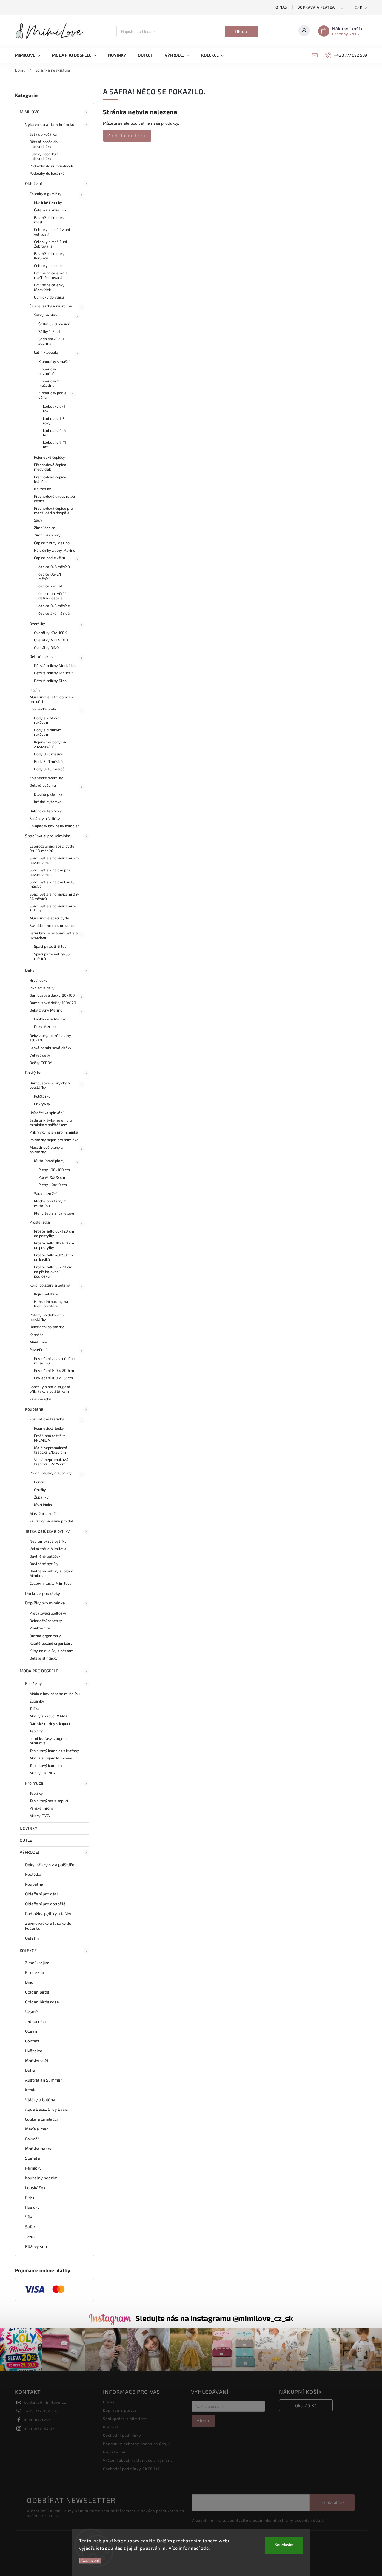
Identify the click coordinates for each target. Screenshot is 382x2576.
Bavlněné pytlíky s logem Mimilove (51, 1573)
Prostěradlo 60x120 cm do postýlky (54, 1233)
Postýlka (33, 1073)
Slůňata (33, 2158)
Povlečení (38, 1349)
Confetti (33, 2041)
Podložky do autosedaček (51, 166)
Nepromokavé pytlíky (48, 1541)
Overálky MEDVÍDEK (51, 640)
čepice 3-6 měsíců (54, 613)
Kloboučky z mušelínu (49, 383)
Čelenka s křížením (50, 210)
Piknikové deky (42, 988)
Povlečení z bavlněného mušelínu (54, 1361)
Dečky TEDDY (41, 1063)
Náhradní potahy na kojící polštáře (51, 1304)
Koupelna (34, 1409)
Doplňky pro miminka (45, 1603)
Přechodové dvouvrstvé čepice (54, 498)
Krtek (30, 2090)
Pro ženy (33, 1683)
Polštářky (42, 1096)
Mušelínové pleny (49, 1161)
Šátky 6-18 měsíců (54, 324)
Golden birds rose (42, 2002)
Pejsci (31, 2197)
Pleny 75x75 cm (52, 1177)
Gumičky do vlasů (49, 297)
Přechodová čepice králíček (50, 479)
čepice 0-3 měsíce (54, 606)
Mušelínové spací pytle (49, 918)
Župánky (41, 1497)
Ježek (30, 2236)
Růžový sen (36, 2246)
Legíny (35, 689)
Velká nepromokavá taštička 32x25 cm (51, 1462)
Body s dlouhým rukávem (48, 732)
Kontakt (111, 2427)
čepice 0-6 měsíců (54, 567)
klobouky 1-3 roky (54, 421)
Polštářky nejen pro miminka (54, 1140)
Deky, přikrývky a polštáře (50, 1865)
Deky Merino (45, 1026)
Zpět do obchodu (127, 135)
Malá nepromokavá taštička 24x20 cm (51, 1450)
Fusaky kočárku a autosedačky (44, 156)
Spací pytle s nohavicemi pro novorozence (54, 860)
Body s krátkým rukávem (47, 720)
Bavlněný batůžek (45, 1556)
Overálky (37, 624)
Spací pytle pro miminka (48, 836)
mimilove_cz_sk (39, 2428)
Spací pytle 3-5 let (50, 946)
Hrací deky (38, 980)
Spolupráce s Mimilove (125, 2419)
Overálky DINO (46, 647)
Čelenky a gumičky (46, 194)
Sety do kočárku (43, 134)
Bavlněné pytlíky (44, 1564)
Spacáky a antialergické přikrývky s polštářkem (50, 1389)
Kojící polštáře (46, 1294)
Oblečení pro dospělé (45, 1904)
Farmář (32, 2139)
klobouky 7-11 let (54, 444)
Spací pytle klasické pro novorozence (50, 872)
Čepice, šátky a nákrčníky (51, 306)
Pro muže (34, 1783)
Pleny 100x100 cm (54, 1170)
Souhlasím (284, 2545)
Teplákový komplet (46, 1765)
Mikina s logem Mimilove (51, 1758)
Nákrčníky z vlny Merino (55, 550)
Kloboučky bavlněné (47, 371)
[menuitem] (30, 55)
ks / (306, 2405)
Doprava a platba (316, 7)
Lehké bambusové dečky (50, 1048)
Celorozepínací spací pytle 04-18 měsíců (52, 848)
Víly (29, 2217)
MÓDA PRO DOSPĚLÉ (39, 1671)
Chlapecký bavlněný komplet (54, 826)
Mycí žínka (43, 1505)
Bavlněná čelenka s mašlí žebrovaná (51, 275)
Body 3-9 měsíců (48, 761)
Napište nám (115, 2452)
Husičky (32, 2207)
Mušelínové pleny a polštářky (46, 1149)
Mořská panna (39, 2149)
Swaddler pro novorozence (53, 925)
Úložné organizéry (45, 1636)
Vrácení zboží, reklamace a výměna (138, 2460)
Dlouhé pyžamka (48, 794)
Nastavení (90, 2561)
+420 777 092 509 (41, 2411)
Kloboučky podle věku (53, 395)
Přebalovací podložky (48, 1613)
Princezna (35, 1972)
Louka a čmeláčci (41, 2119)
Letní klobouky (46, 352)
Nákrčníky (43, 489)
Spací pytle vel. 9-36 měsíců (52, 956)
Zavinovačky (40, 1399)
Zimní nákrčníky (47, 535)
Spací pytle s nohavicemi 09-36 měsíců (54, 896)
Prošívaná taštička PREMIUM (50, 1438)
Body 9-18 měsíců (49, 769)
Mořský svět (37, 2061)
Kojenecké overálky (46, 778)
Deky (30, 970)
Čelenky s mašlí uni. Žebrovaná (51, 244)
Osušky (40, 1490)
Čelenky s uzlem (48, 265)
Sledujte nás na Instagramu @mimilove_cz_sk (214, 2318)
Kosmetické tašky (49, 1428)
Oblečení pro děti (41, 1894)
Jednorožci (35, 2021)
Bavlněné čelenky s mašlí (51, 220)
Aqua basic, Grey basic (46, 2109)
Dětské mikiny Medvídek (55, 665)
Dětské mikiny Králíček (53, 673)
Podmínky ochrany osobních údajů (136, 2444)
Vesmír (32, 2012)
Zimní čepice (45, 528)
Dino (29, 1982)
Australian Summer (44, 2080)
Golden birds (37, 1992)
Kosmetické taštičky (47, 1419)
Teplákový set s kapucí (49, 1801)
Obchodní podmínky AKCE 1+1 (131, 2469)
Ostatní (32, 1938)
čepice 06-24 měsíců (50, 576)
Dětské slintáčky (44, 1658)
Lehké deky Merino (50, 1019)
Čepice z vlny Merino (52, 543)
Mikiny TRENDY (43, 1773)
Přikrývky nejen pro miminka (54, 1132)
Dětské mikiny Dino (50, 681)
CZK (359, 8)
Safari (31, 2227)
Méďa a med (37, 2129)
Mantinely (38, 1342)
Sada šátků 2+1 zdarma (51, 341)
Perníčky (33, 2168)
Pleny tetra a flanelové (54, 1213)
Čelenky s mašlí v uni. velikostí (52, 232)
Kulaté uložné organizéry (51, 1643)
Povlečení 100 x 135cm (53, 1378)
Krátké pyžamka (48, 802)
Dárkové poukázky (43, 1593)
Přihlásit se (332, 2502)
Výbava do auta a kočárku (50, 124)
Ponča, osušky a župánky (51, 1473)
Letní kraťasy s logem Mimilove (48, 1741)
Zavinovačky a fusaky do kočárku (48, 1926)
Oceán (31, 2031)
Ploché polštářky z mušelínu (50, 1203)
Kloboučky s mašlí (54, 361)
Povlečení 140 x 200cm (54, 1370)
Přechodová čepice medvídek (50, 467)
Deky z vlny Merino (46, 1010)
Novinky (29, 1828)
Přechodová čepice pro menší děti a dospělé (53, 510)
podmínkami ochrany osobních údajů (288, 2520)
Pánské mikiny (42, 1808)
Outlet (27, 1840)
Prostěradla (40, 1222)
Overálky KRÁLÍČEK (50, 633)
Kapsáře (37, 1335)
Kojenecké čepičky (50, 457)
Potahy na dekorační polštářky (47, 1317)
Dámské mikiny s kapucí (50, 1723)
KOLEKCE (28, 1950)
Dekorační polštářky (47, 1327)
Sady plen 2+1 (46, 1193)
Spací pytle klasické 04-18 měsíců (52, 884)
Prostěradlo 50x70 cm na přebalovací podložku (53, 1271)
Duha (30, 2070)
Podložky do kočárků (47, 173)
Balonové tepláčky (46, 811)
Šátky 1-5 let (49, 331)
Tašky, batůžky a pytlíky (47, 1531)
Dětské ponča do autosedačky (44, 144)
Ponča (39, 1482)
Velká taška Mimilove (48, 1549)
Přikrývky (42, 1104)
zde (205, 2548)
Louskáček (35, 2188)
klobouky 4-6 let (54, 433)
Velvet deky (40, 1055)
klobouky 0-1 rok (54, 408)
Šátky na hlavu (47, 315)
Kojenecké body (43, 709)
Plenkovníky (40, 1628)
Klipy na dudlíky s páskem (52, 1651)
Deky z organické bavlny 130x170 (50, 1038)
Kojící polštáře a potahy (50, 1285)
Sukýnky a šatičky (45, 818)
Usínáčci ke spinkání (46, 1113)
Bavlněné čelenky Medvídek (49, 287)
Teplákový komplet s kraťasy (54, 1751)
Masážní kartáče (44, 1513)
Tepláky (36, 1731)
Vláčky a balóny (40, 2100)
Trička (35, 1708)
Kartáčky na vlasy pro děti (52, 1521)
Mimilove (30, 112)
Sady (38, 520)
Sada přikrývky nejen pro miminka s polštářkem (51, 1122)
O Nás (281, 7)
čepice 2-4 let (50, 586)
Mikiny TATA (40, 1816)
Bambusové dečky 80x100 (52, 995)
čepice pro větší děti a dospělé (52, 596)
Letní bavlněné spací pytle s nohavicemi (54, 935)
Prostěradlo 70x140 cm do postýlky (54, 1245)
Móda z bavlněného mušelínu (55, 1694)
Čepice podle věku (50, 558)
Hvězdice (34, 2051)
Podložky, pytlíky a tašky (48, 1914)
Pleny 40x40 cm (53, 1185)
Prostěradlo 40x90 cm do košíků (53, 1257)
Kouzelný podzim (41, 2178)
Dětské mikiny (41, 656)
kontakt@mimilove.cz (45, 2402)
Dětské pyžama (43, 785)
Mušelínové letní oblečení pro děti (52, 699)
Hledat (242, 31)
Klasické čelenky (48, 202)
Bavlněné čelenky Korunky (49, 256)
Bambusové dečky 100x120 (53, 1003)
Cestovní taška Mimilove (51, 1583)
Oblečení (33, 183)
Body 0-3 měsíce (49, 754)
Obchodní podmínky (122, 2435)
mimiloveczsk (37, 2419)
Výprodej (30, 1852)
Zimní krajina (37, 1963)
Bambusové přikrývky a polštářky (50, 1085)
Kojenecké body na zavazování (50, 744)
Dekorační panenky (46, 1621)
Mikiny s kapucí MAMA (49, 1716)
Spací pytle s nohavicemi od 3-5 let (53, 908)
